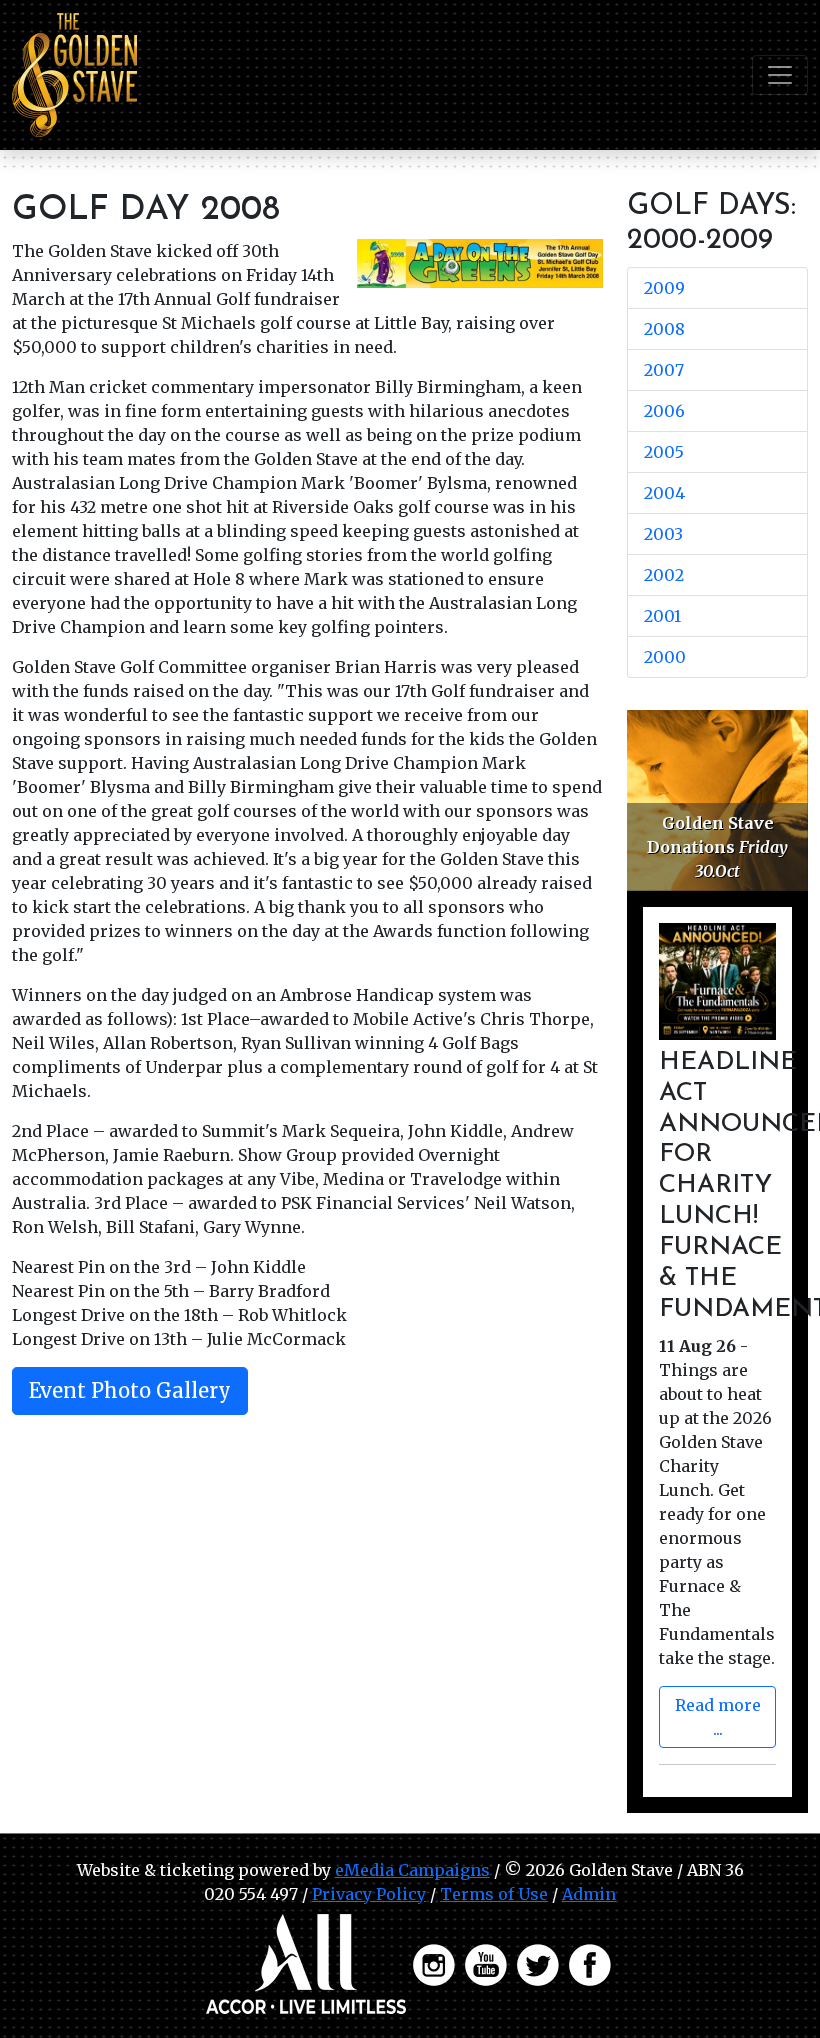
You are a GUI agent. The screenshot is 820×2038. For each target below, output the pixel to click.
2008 (664, 329)
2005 (664, 452)
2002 (664, 575)
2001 (662, 616)
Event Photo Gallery (130, 1390)
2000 (665, 657)
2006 (664, 411)
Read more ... (718, 1717)
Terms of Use (494, 1894)
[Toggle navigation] (780, 75)
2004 (664, 493)
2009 (664, 288)
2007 (664, 370)
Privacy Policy (369, 1894)
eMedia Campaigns (412, 1870)
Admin (589, 1894)
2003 (663, 534)
